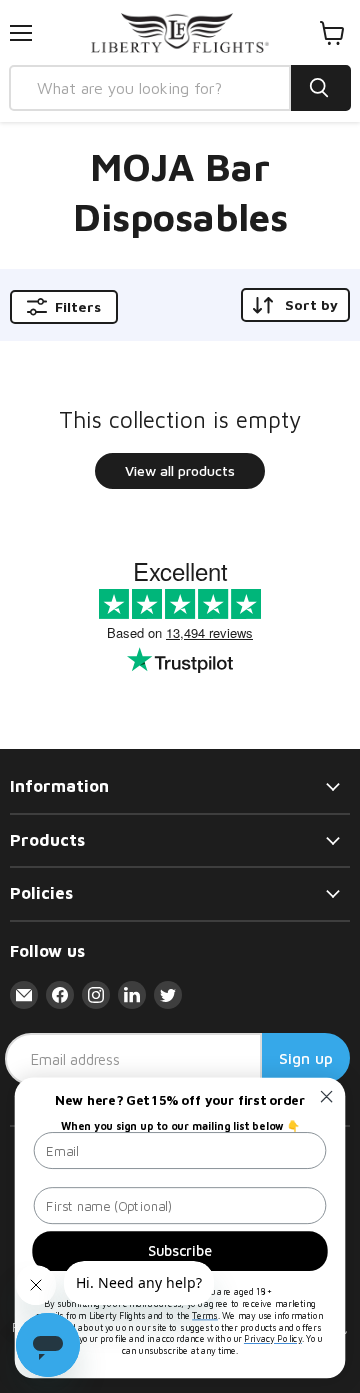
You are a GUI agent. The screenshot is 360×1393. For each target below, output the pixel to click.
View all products (180, 470)
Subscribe (180, 1250)
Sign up (306, 1058)
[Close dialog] (327, 1097)
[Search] (321, 88)
